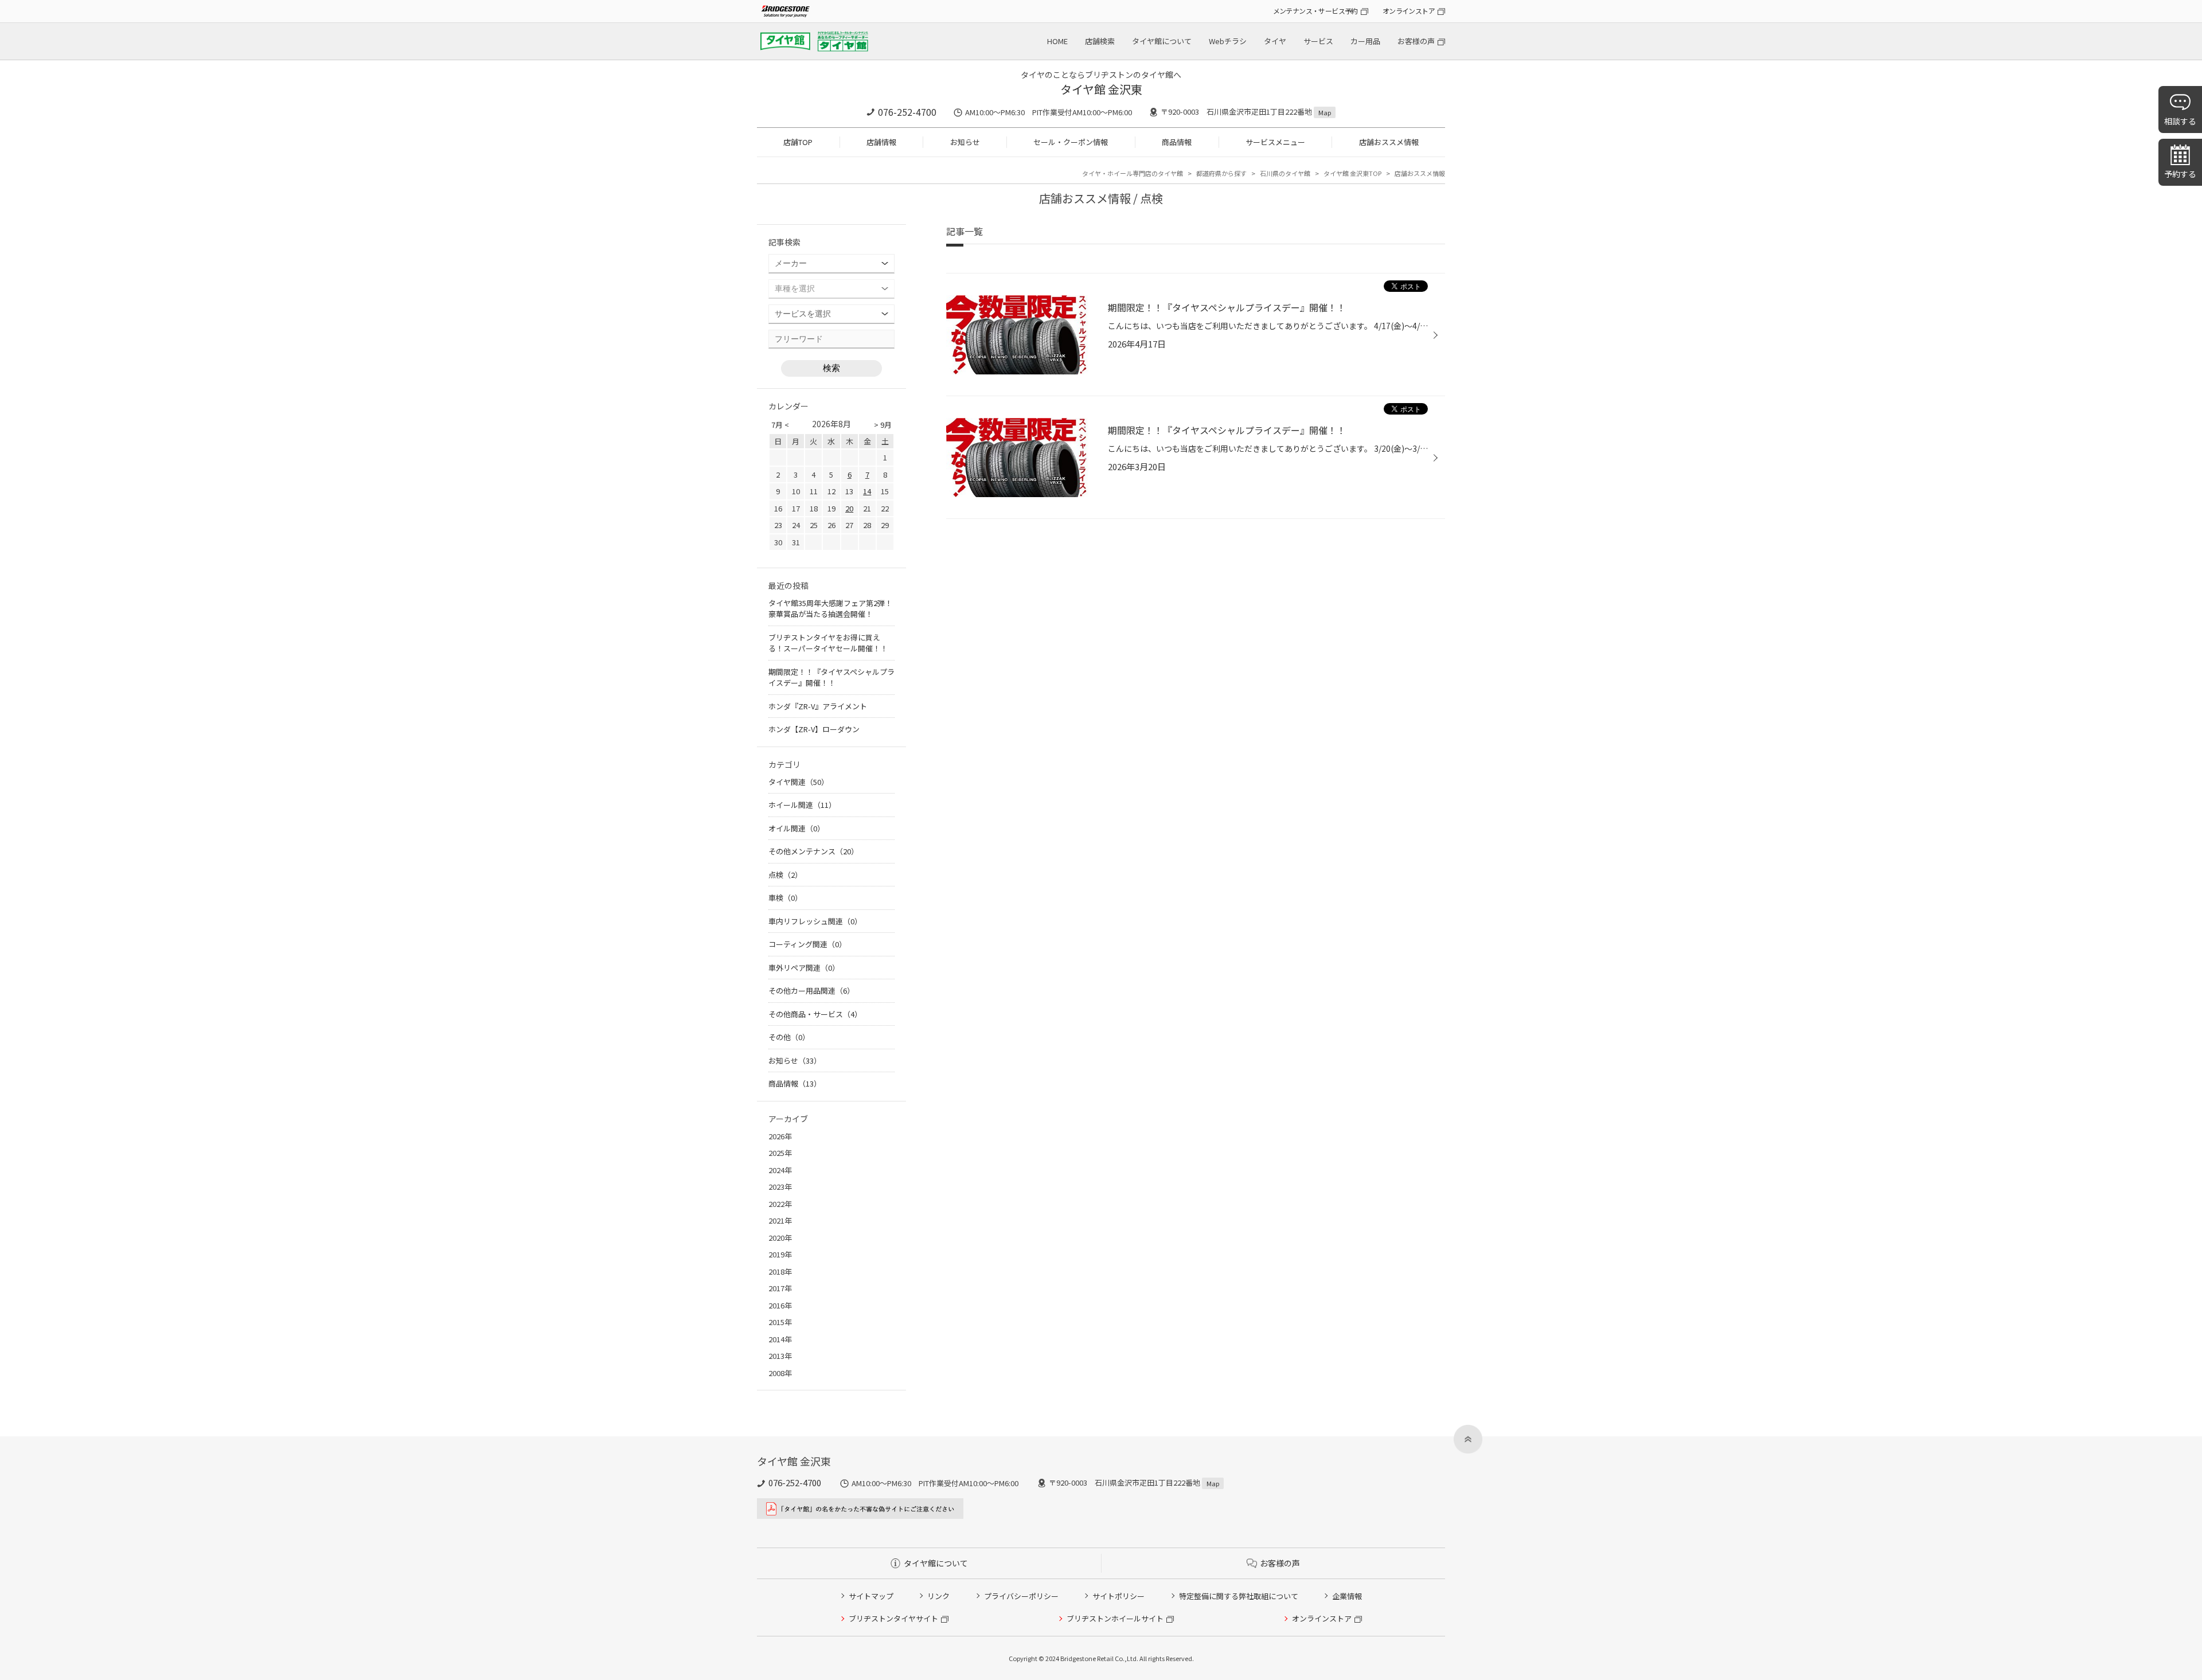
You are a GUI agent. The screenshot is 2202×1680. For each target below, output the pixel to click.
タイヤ (1275, 41)
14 (867, 491)
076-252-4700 (907, 112)
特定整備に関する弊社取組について (1239, 1596)
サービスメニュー (1275, 142)
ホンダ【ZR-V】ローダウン (814, 729)
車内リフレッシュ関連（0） (815, 921)
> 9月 (883, 425)
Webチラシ (1228, 41)
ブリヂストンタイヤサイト (893, 1618)
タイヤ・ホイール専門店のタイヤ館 (1133, 173)
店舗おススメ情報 (1389, 142)
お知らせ (965, 142)
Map (1325, 112)
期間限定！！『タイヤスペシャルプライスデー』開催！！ (831, 677)
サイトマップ (871, 1596)
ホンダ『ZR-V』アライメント (818, 706)
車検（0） (785, 898)
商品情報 (1177, 142)
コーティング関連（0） (807, 944)
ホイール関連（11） (802, 805)
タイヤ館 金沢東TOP (1352, 173)
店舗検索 (1100, 41)
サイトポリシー (1118, 1596)
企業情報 (1347, 1596)
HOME (1057, 41)
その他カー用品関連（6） (811, 991)
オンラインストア (1409, 11)
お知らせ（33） (795, 1060)
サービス (1318, 41)
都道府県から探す (1221, 173)
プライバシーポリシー (1021, 1596)
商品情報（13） (795, 1083)
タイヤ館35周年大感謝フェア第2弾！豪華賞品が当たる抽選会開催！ (830, 609)
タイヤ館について (1162, 41)
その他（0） (789, 1037)
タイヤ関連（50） (799, 782)
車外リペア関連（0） (804, 968)
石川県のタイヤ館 (1285, 173)
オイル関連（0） (797, 828)
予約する (2180, 174)
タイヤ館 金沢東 (1101, 89)
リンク (938, 1596)
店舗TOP (798, 142)
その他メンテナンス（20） (813, 851)
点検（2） (785, 875)
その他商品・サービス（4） (815, 1014)
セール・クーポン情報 (1071, 142)
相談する (2180, 121)
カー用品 (1365, 41)
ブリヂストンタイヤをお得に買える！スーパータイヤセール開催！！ (828, 643)
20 (849, 508)
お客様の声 (1416, 41)
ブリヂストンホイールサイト (1115, 1618)
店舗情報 (881, 142)
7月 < (780, 425)
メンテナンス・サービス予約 (1315, 11)
